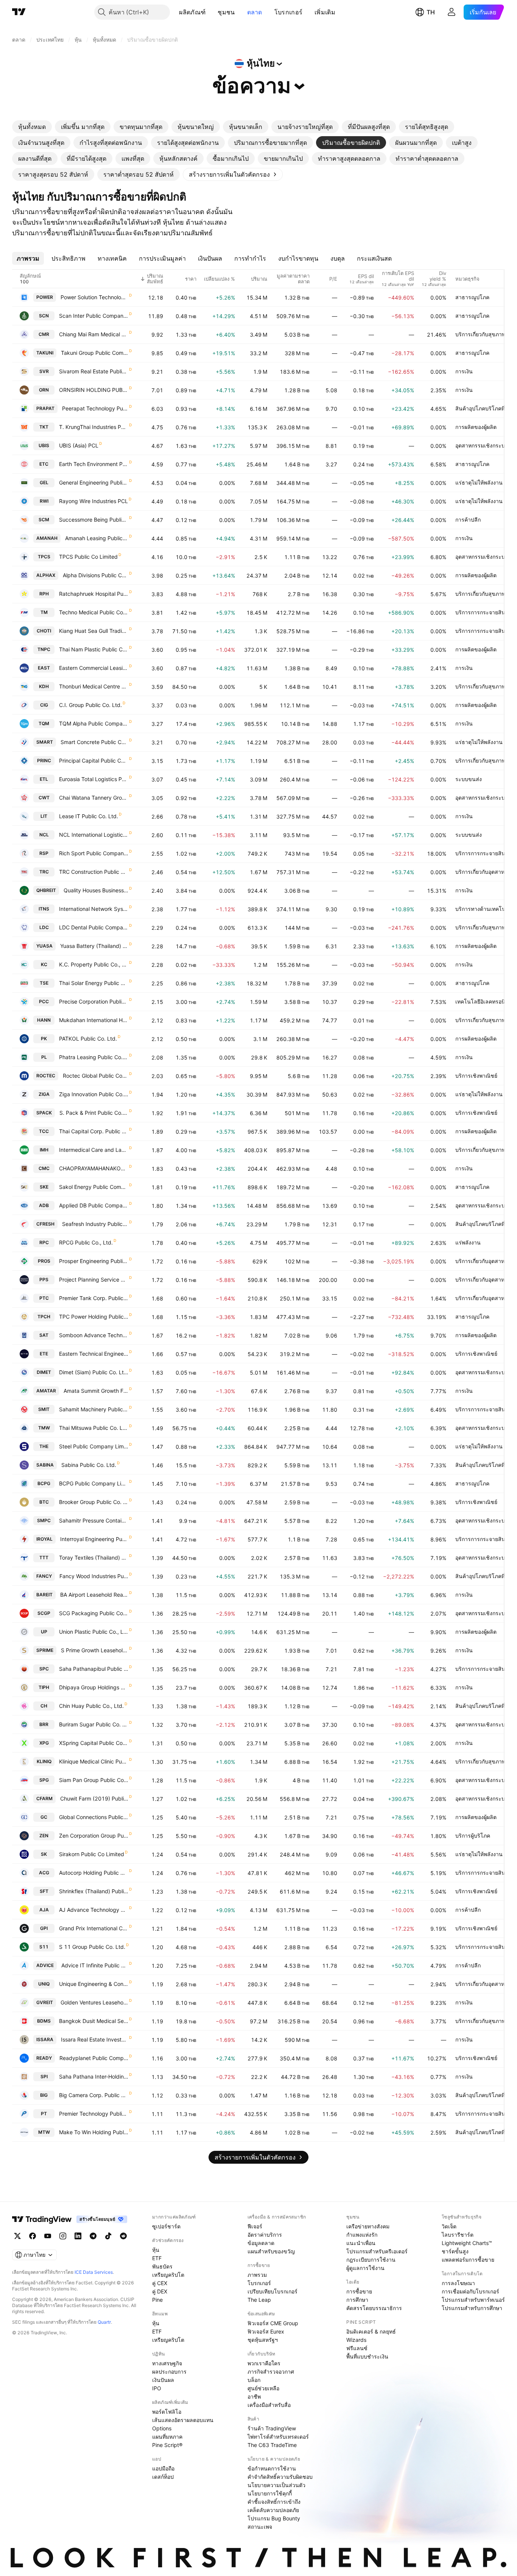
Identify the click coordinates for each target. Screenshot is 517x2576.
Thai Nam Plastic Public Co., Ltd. (94, 649)
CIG (44, 705)
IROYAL (44, 1539)
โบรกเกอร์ (288, 12)
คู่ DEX (160, 2291)
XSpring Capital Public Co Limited (94, 1743)
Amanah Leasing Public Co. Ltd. (97, 538)
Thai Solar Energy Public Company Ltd (94, 983)
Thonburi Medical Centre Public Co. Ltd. (94, 686)
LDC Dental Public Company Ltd (94, 927)
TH (431, 12)
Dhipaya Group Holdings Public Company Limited (94, 1687)
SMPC (44, 1520)
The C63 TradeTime (272, 2445)
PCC (44, 1001)
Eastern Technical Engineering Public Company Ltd (94, 1354)
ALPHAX (46, 575)
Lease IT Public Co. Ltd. (89, 816)
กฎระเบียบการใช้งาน (371, 2260)
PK (44, 1039)
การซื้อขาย (359, 2291)
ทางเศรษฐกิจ (167, 2363)
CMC (44, 1168)
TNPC (44, 649)
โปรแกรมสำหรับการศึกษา (472, 2308)
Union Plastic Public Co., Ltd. (94, 1632)
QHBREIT (46, 890)
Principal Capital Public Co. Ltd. (94, 761)
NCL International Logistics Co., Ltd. (94, 835)
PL (44, 1057)
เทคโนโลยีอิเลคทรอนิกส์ (484, 1001)
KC (44, 964)
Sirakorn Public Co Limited (92, 1854)
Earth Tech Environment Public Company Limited (94, 464)
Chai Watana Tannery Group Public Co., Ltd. (94, 798)
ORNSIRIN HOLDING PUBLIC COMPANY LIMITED (94, 390)
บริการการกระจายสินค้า (484, 612)
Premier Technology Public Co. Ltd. (94, 2114)
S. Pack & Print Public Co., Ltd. (94, 1113)
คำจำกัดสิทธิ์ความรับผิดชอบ (280, 2477)
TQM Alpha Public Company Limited (94, 723)
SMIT (44, 1409)
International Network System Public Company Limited (94, 909)
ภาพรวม (257, 2275)
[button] (211, 12)
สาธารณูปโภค (472, 297)
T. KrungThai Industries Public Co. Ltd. (94, 427)
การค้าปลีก (468, 520)
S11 (44, 1947)
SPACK (44, 1113)
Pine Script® (167, 2445)
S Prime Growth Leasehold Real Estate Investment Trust (95, 1650)
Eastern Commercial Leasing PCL (94, 668)
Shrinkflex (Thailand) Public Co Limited (94, 1891)
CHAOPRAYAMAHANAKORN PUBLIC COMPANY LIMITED (94, 1168)
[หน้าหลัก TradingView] (19, 12)
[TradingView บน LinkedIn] (78, 2236)
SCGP (44, 1613)
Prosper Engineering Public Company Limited (94, 1261)
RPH (44, 594)
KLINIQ (44, 1761)
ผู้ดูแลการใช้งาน (365, 2268)
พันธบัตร (162, 2266)
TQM (44, 723)
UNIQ (44, 1984)
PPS (44, 1279)
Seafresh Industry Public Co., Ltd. (95, 1224)
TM (44, 612)
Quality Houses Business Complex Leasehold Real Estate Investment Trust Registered (96, 890)
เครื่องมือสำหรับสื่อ (269, 2405)
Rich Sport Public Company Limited (94, 853)
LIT (44, 816)
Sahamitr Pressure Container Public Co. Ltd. (94, 1520)
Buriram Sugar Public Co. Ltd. (94, 1724)
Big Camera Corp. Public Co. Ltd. (94, 2095)
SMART (45, 742)
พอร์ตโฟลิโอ (167, 2412)
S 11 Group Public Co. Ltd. (92, 1947)
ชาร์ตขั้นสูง (455, 2251)
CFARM (44, 1798)
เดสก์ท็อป (163, 2477)
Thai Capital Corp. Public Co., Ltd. (94, 1131)
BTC (44, 1502)
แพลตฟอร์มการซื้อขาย (468, 2260)
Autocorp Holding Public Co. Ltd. (94, 1873)
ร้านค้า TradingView (272, 2428)
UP (44, 1632)
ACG (44, 1873)
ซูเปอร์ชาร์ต (166, 2226)
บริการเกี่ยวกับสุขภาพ (480, 334)
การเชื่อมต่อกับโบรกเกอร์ (470, 2291)
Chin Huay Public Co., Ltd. (91, 1706)
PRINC (44, 761)
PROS (44, 1261)
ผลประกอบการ (169, 2372)
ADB (44, 1205)
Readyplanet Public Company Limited (94, 2058)
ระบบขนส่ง (469, 779)
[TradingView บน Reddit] (123, 2236)
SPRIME (45, 1650)
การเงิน (464, 371)
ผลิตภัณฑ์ (192, 12)
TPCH (44, 1317)
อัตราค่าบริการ (265, 2235)
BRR (44, 1724)
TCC (44, 1131)
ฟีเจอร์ (255, 2226)
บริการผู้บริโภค (473, 1836)
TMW (44, 1428)
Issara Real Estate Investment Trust (95, 2039)
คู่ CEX (160, 2283)
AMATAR (46, 1391)
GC (44, 1817)
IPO (157, 2388)
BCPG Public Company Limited (94, 1483)
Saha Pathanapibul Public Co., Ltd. (94, 1669)
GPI (44, 1928)
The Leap (259, 2300)
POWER (45, 297)
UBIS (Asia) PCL (79, 445)
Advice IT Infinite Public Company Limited (95, 1965)
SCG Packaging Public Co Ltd (94, 1613)
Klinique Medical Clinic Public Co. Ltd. (94, 1761)
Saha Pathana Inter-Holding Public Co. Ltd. (94, 2076)
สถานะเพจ (260, 2527)
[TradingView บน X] (17, 2236)
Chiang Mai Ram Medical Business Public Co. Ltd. (94, 334)
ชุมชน (226, 12)
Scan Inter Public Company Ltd (94, 316)
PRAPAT (45, 408)
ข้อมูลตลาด (261, 2243)
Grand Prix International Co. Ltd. (94, 1928)
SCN (44, 316)
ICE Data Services (94, 2272)
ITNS (44, 909)
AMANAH (47, 538)
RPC (44, 1242)
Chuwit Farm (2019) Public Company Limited (94, 1798)
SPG (44, 1780)
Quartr (104, 2322)
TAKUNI (45, 353)
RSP (44, 853)
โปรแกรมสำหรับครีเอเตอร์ (377, 2251)
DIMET (44, 1372)
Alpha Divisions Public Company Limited (96, 575)
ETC (44, 464)
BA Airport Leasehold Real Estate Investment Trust (94, 1595)
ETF (157, 2258)
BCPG (44, 1483)
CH (44, 1706)
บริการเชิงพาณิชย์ (476, 1076)
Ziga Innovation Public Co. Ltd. (94, 1094)
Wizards (356, 2340)
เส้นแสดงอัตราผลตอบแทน (183, 2420)
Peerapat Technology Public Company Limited (95, 408)
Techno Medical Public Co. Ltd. (94, 612)
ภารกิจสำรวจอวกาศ (271, 2372)
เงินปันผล (163, 2380)
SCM (44, 520)
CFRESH (45, 1224)
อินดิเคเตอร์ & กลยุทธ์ (371, 2331)
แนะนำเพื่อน (361, 2243)
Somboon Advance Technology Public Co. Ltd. (94, 1335)
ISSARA (45, 2039)
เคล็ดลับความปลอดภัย (273, 2510)
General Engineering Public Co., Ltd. (94, 482)
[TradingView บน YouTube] (48, 2236)
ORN (44, 390)
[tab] (32, 127)
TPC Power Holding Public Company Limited (94, 1317)
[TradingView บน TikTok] (108, 2236)
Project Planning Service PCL (94, 1279)
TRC (44, 872)
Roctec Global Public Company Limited (96, 1076)
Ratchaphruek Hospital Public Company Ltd (94, 594)
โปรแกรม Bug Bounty (274, 2518)
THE (44, 1446)
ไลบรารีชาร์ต (458, 2235)
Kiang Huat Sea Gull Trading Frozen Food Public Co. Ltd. (94, 631)
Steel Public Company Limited (94, 1446)
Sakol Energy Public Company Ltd (94, 1187)
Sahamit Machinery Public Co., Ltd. (94, 1409)
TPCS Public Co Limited (88, 557)
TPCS (44, 557)
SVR (44, 371)
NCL (44, 835)
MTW (44, 2132)
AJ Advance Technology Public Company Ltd (94, 1910)
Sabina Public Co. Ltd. (89, 1465)
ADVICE (45, 1965)
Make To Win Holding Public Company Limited (94, 2132)
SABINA (45, 1465)
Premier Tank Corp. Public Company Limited (94, 1298)
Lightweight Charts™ (467, 2243)
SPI (44, 2076)
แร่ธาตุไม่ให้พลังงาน (479, 482)
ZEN (44, 1836)
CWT (44, 798)
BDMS (44, 2021)
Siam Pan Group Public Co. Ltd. (94, 1780)
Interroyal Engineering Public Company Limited (94, 1539)
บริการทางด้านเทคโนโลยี (485, 909)
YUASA (44, 946)
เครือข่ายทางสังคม (368, 2226)
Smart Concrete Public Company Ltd (94, 742)
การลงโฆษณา (458, 2283)
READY (44, 2058)
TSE (44, 983)
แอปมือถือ (163, 2468)
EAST (44, 668)
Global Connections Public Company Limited (94, 1817)
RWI (44, 501)
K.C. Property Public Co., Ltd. (94, 964)
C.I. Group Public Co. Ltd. (90, 705)
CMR (44, 334)
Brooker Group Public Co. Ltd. (94, 1502)
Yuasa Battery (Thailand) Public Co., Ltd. (94, 946)
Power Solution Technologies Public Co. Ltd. (94, 297)
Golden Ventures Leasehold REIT (94, 2002)
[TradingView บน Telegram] (93, 2236)
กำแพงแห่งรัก (362, 2235)
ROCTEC (46, 1076)
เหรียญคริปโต (168, 2275)
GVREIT (45, 2002)
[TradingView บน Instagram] (63, 2236)
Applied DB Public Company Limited (94, 1205)
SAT (44, 1335)
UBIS (44, 445)
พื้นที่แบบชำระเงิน (367, 2356)
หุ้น (156, 2250)
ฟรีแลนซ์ (357, 2348)
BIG (44, 2095)
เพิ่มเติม (325, 12)
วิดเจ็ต (449, 2226)
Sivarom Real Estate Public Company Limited (94, 371)
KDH (44, 686)
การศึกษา (357, 2300)
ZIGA (44, 1094)
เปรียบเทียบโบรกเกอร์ (273, 2291)
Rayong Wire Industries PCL (93, 501)
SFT (44, 1891)
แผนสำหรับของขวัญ (271, 2251)
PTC (44, 1298)
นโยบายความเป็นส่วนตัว (276, 2485)
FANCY (44, 1576)
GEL (44, 482)
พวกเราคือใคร (264, 2363)
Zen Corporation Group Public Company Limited (94, 1836)
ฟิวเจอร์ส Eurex (266, 2331)
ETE (44, 1354)
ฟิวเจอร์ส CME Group (273, 2323)
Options (162, 2428)
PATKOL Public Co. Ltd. (88, 1039)
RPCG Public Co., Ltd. (86, 1242)
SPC (44, 1669)
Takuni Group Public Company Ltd (95, 353)
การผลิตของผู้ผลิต (476, 427)
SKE (44, 1187)
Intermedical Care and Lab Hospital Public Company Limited (94, 1150)
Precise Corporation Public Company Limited (94, 1001)
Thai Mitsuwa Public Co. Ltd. (94, 1428)
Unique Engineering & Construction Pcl (94, 1984)
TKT (44, 427)
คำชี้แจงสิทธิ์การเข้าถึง (274, 2502)
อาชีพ (254, 2397)
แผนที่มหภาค (167, 2437)
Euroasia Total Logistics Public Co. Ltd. (94, 779)
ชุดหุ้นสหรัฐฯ (263, 2340)
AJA (44, 1910)
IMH (44, 1150)
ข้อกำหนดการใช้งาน (272, 2468)
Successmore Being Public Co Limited (94, 520)
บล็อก (254, 2380)
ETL (44, 779)
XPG (44, 1743)
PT (44, 2114)
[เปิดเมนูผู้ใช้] (452, 12)
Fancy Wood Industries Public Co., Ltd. (94, 1576)
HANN (44, 1020)
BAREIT (44, 1595)
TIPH (44, 1687)
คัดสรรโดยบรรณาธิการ (374, 2308)
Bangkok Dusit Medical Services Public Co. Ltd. (94, 2021)
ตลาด (255, 12)
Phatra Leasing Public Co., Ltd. (94, 1057)
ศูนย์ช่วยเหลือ (263, 2388)
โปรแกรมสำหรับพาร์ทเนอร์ (473, 2300)
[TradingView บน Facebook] (33, 2236)
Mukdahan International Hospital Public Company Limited (94, 1020)
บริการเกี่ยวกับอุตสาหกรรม (486, 872)
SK (44, 1854)
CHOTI (44, 631)
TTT (44, 1558)
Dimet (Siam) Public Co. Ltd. (94, 1372)
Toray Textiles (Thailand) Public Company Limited (94, 1558)
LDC (44, 927)
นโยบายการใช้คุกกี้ (270, 2493)
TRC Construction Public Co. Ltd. (94, 872)
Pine (157, 2300)
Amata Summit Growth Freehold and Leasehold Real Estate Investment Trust (96, 1391)
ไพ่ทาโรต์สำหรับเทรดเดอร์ (278, 2437)
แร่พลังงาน (468, 1242)
